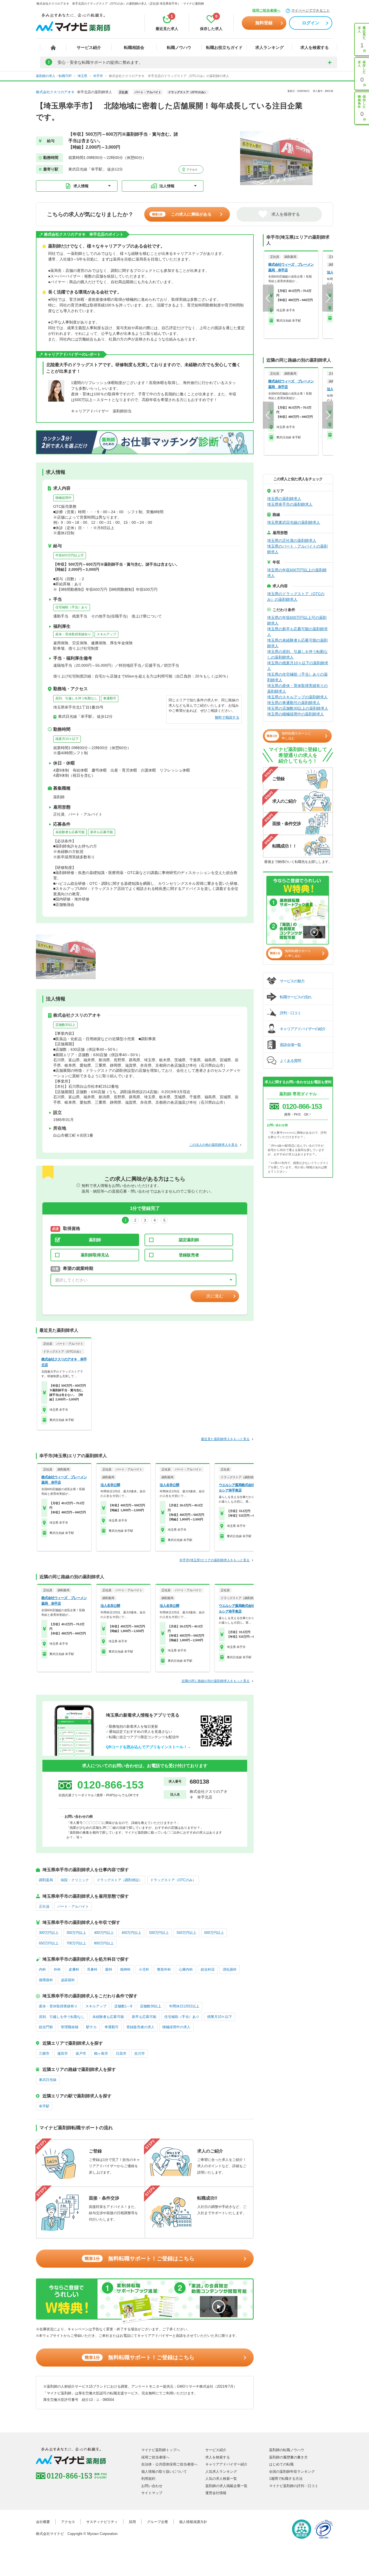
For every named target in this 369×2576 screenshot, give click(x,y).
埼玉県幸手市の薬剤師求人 (290, 504)
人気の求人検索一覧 (221, 2479)
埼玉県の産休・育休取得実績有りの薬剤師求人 (297, 688)
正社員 (44, 1906)
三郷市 (44, 2053)
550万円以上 (187, 1933)
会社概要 (43, 2522)
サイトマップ (152, 2493)
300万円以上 (49, 1933)
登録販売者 (189, 1255)
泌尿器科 (68, 1980)
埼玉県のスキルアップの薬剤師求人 (297, 697)
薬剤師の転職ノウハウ (287, 2450)
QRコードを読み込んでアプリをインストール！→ (148, 1747)
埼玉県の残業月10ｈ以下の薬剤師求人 (298, 666)
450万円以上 (131, 1933)
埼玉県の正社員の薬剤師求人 (292, 540)
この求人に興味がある (182, 214)
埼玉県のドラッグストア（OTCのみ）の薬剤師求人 (296, 597)
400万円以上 (104, 1933)
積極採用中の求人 (176, 2027)
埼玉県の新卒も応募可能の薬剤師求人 (297, 632)
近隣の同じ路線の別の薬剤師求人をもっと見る (216, 1681)
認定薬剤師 (189, 1240)
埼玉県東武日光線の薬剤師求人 (294, 522)
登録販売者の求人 (140, 2027)
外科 (57, 1969)
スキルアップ (106, 634)
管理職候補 (70, 2027)
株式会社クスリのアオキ (55, 92)
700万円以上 (76, 1943)
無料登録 (264, 23)
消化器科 (230, 1969)
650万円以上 (49, 1943)
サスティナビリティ (102, 2522)
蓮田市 (63, 2053)
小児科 (144, 1969)
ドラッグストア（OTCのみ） (173, 1880)
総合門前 (46, 2027)
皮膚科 (74, 1969)
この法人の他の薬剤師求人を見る (213, 1145)
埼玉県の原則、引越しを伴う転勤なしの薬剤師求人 (297, 654)
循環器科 (46, 1980)
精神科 (125, 1969)
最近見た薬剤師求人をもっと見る (225, 1439)
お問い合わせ (152, 2486)
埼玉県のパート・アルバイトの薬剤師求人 (297, 549)
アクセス (192, 170)
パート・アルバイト (73, 1906)
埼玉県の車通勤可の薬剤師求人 (294, 703)
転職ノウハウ (179, 47)
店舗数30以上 (65, 1025)
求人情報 (81, 186)
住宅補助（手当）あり (72, 607)
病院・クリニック (75, 1880)
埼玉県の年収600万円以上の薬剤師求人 (297, 573)
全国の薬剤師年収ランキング (292, 2472)
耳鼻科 (92, 1969)
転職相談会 (134, 47)
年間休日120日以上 (184, 2006)
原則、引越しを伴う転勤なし (76, 698)
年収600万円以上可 (70, 555)
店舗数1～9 (123, 2006)
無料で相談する (227, 717)
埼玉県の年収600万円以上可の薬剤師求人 (297, 620)
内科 (42, 1969)
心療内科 (186, 1969)
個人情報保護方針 (193, 2522)
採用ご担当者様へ (266, 10)
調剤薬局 (46, 1880)
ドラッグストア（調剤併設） (120, 1880)
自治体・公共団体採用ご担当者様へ (169, 2464)
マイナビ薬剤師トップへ (161, 2450)
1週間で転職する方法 (286, 2479)
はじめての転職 (281, 2464)
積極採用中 (63, 498)
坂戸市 (81, 2053)
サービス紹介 (89, 47)
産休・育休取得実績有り (73, 634)
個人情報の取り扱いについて (164, 2472)
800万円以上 (104, 1943)
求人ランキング (269, 47)
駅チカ (91, 2027)
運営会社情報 (216, 2493)
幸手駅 (44, 2106)
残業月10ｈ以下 (67, 739)
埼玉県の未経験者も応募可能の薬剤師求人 (297, 643)
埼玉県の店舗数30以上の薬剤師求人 (298, 708)
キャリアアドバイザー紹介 (226, 2464)
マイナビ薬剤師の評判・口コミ (294, 2486)
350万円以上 (76, 1933)
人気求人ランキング (221, 2472)
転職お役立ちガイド (224, 47)
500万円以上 (159, 1933)
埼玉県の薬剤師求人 (284, 499)
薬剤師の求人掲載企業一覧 (226, 2486)
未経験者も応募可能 (70, 832)
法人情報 (167, 186)
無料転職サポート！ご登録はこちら (140, 2258)
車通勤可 (110, 698)
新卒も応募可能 (102, 832)
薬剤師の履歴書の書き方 (288, 2457)
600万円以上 (214, 1933)
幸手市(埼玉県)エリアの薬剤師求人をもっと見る (214, 1560)
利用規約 (148, 2479)
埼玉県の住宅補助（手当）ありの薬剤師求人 (297, 677)
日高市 (121, 2053)
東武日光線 (48, 2080)
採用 (132, 2522)
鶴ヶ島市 (101, 2053)
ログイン (311, 23)
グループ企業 (157, 2522)
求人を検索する (315, 47)
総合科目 (208, 1969)
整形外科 (164, 1969)
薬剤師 (95, 1240)
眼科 (109, 1969)
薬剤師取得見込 (95, 1255)
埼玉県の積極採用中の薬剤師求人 (296, 714)
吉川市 (140, 2053)
